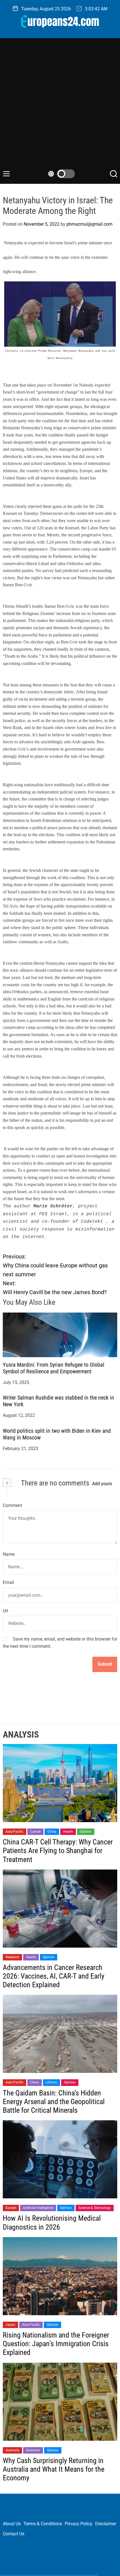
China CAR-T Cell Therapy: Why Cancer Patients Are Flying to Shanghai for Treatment (58, 1851)
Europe (11, 2208)
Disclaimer (106, 2524)
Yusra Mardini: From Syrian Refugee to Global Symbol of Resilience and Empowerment (54, 1368)
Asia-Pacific (15, 1832)
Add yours (102, 1484)
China (52, 1832)
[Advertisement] (60, 107)
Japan (10, 2325)
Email (8, 1582)
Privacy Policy (79, 2524)
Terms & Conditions (43, 2524)
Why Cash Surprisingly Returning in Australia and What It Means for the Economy (54, 2469)
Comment (12, 1505)
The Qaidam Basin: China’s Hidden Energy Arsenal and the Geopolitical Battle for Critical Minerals (54, 2102)
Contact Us (14, 2534)
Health (68, 1832)
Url (5, 1611)
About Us (12, 2524)
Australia (12, 2450)
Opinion (86, 1832)
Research (12, 1957)
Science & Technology (95, 2208)
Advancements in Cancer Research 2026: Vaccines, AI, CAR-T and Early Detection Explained (54, 1976)
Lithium (51, 2082)
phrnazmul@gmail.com (89, 224)
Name (9, 1554)
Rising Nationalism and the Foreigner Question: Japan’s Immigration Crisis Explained (56, 2344)
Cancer (35, 1832)
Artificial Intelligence (38, 2208)
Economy (33, 2450)
